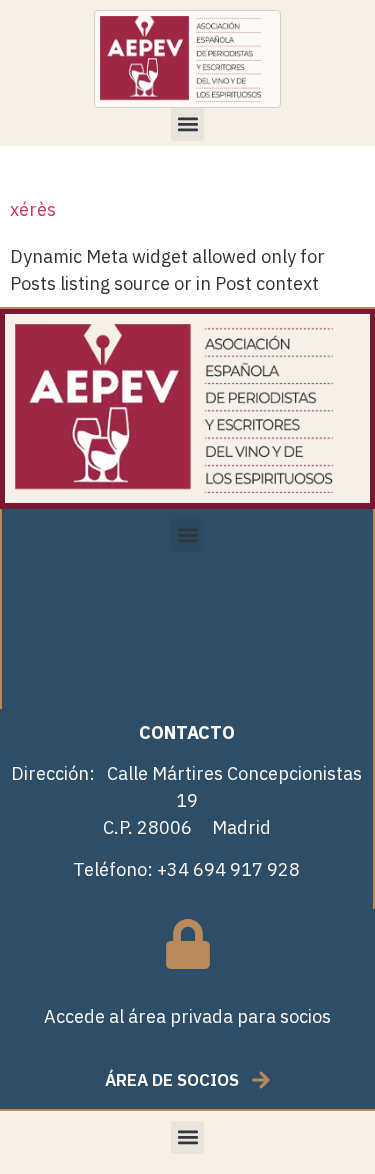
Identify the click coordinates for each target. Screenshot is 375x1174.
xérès (33, 209)
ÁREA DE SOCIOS (172, 1080)
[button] (187, 124)
